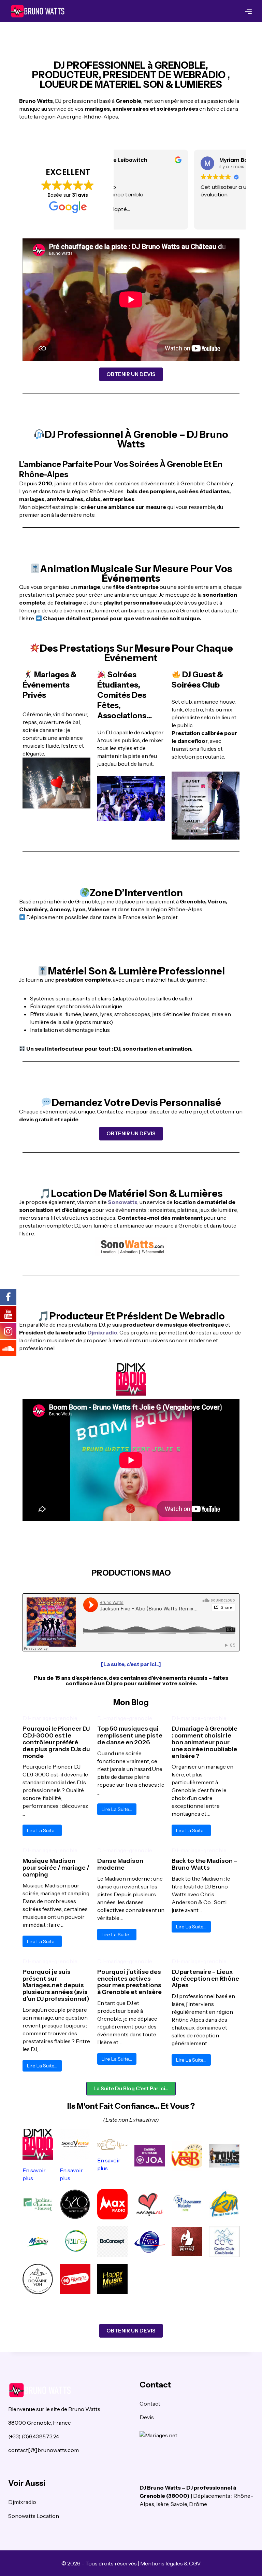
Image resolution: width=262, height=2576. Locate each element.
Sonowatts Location (34, 2516)
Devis (147, 2417)
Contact (150, 2404)
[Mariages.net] (197, 2435)
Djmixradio (102, 1332)
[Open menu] (248, 11)
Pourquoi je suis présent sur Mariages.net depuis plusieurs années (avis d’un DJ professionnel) (56, 1985)
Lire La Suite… (42, 1830)
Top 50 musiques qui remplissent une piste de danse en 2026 (130, 1735)
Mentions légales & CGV (171, 2563)
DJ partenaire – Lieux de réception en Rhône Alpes (205, 1979)
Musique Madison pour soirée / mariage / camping (56, 1868)
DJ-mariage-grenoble (50, 1718)
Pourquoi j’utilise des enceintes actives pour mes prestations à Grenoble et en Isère (129, 1982)
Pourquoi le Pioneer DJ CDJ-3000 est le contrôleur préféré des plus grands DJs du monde (56, 1742)
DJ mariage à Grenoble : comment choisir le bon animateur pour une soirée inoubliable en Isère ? (205, 1742)
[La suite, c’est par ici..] (131, 1664)
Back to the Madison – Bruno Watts (204, 1864)
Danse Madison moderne (120, 1864)
